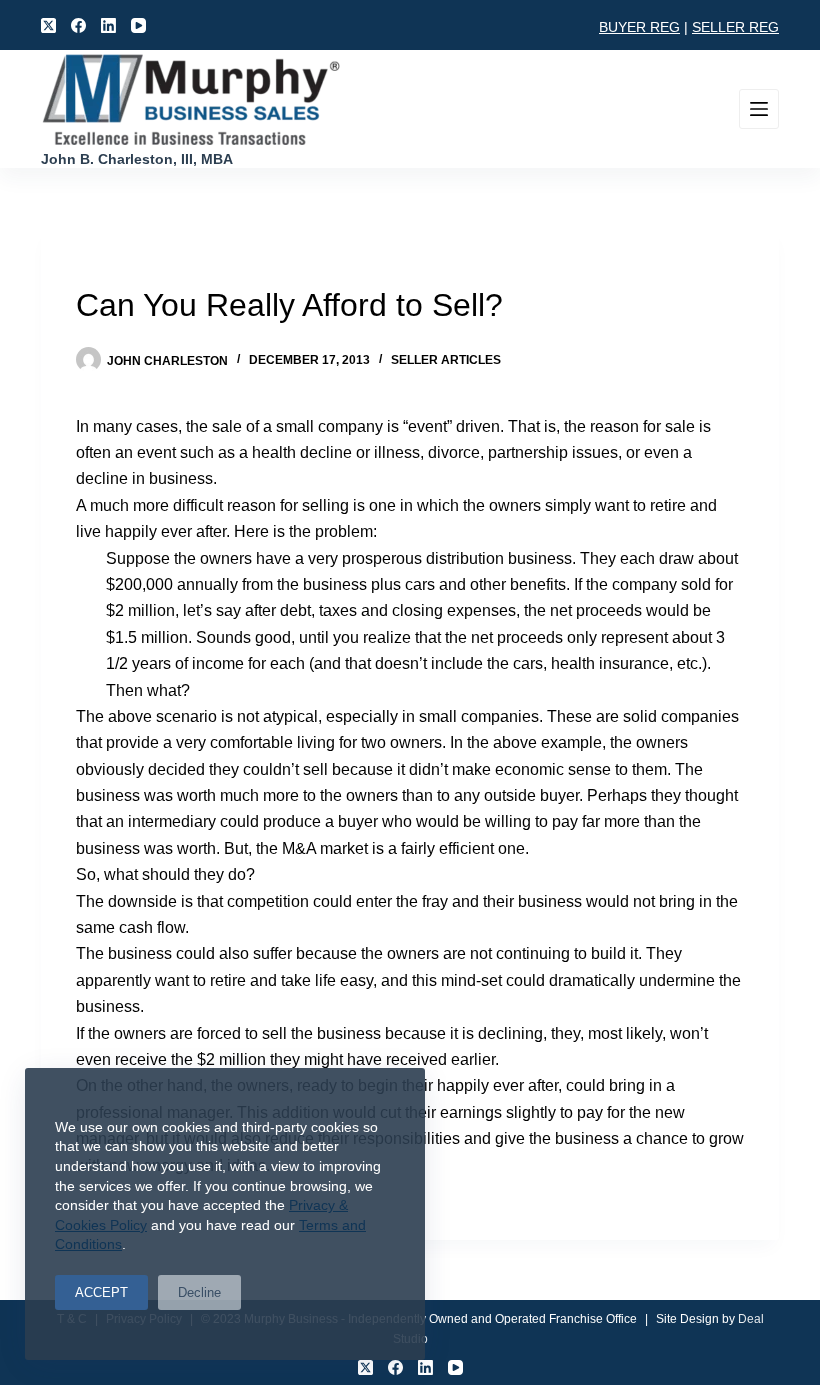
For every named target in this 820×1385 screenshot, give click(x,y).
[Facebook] (78, 25)
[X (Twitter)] (48, 25)
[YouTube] (138, 25)
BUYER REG (639, 27)
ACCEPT (101, 1292)
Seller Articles (446, 360)
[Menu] (759, 109)
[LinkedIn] (108, 25)
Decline (199, 1292)
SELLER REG (735, 27)
